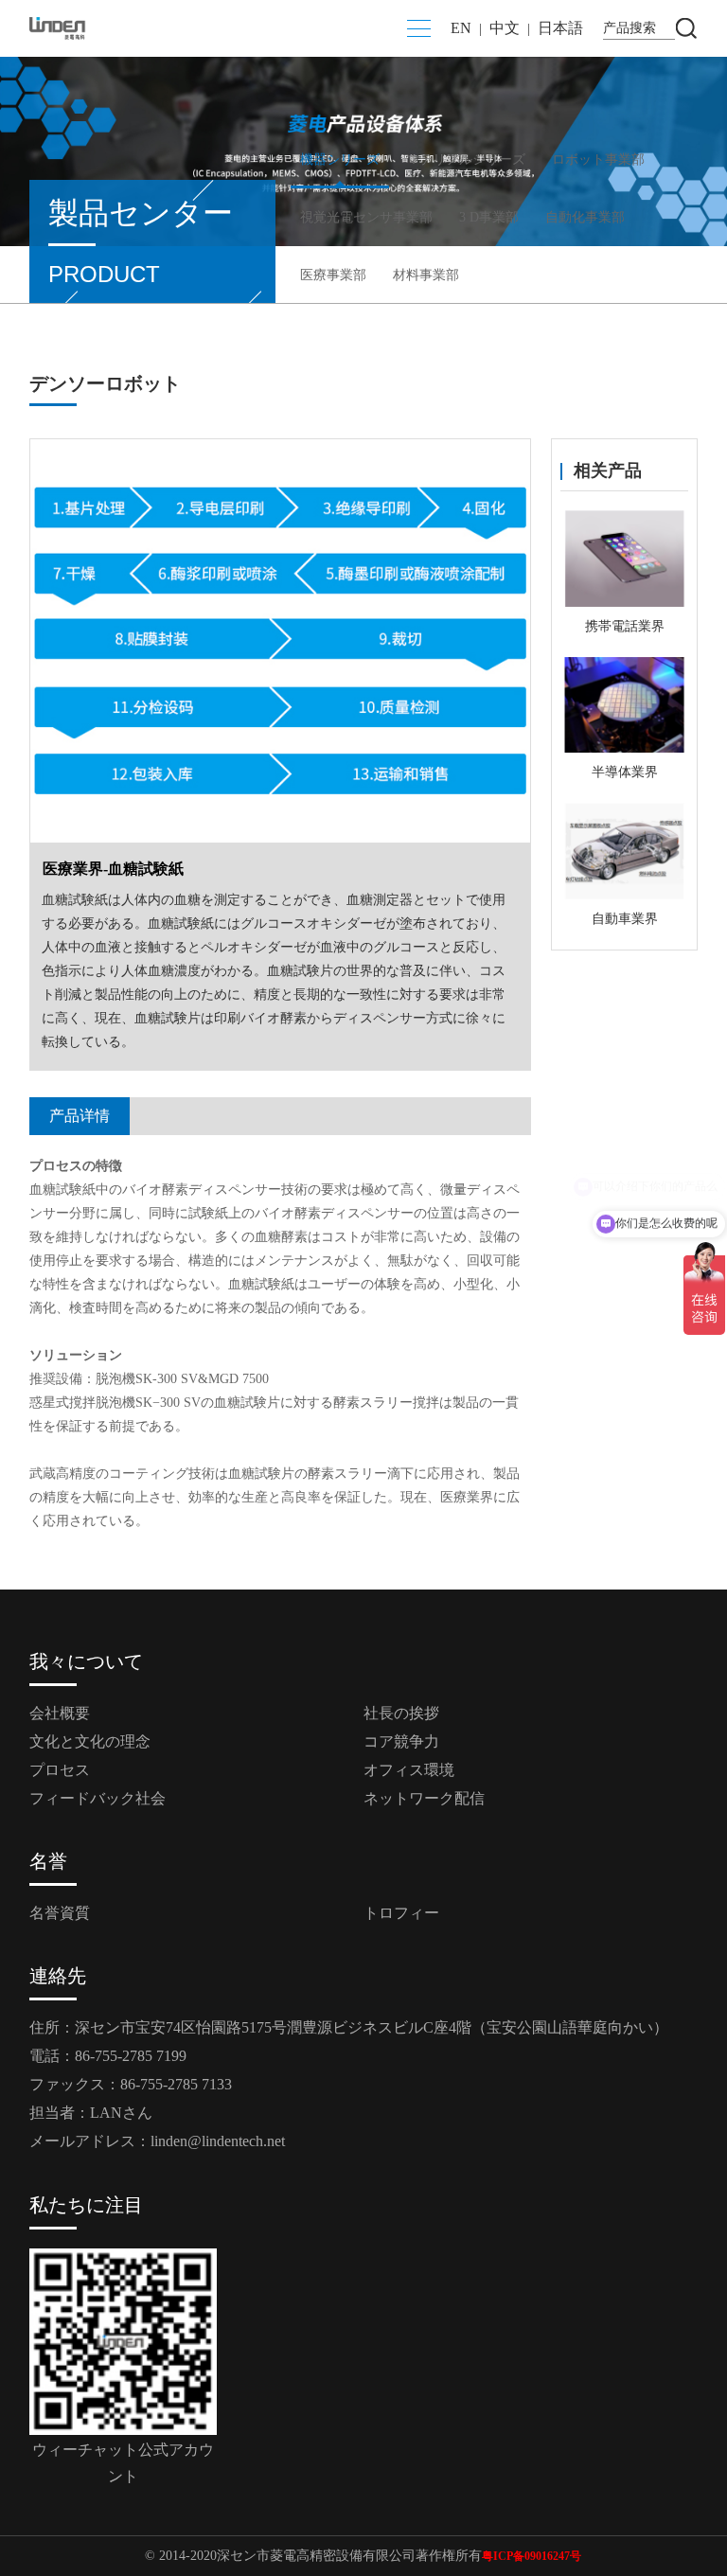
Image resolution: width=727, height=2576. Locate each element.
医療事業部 (333, 275)
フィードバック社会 (98, 1798)
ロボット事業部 (598, 160)
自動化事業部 (585, 217)
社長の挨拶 (401, 1713)
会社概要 (60, 1713)
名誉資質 (60, 1913)
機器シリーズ (340, 160)
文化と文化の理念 (90, 1741)
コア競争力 (401, 1741)
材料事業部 (426, 275)
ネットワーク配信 (424, 1798)
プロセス (60, 1770)
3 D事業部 (489, 217)
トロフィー (401, 1913)
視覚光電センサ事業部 (366, 217)
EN (461, 28)
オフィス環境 (409, 1770)
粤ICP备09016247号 (532, 2556)
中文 (505, 28)
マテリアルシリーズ (466, 160)
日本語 (560, 28)
